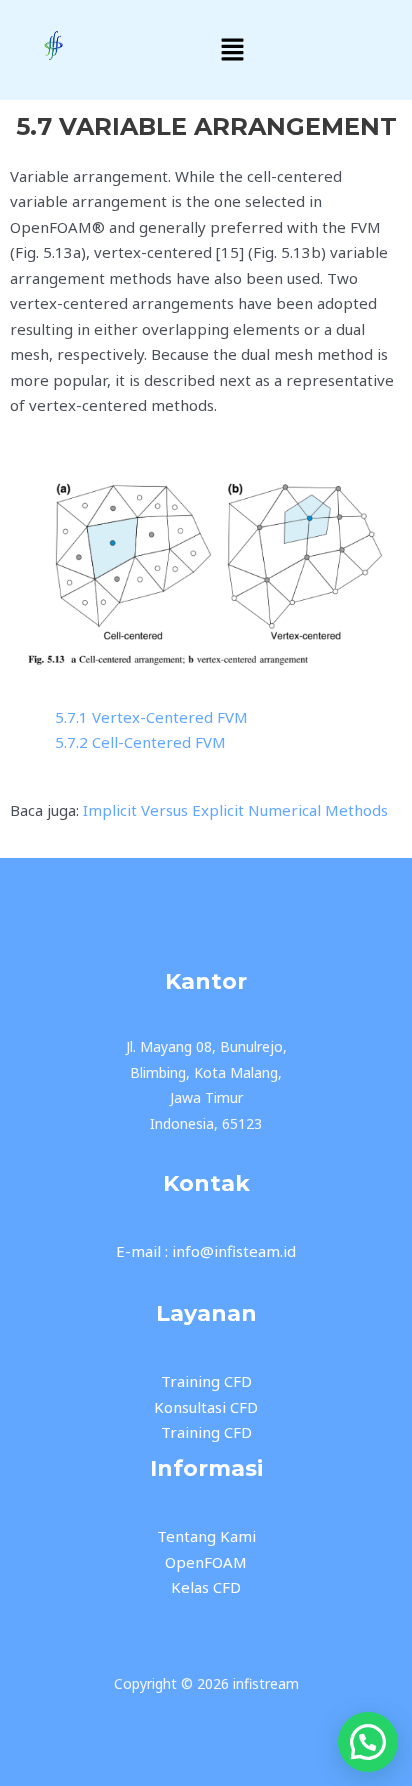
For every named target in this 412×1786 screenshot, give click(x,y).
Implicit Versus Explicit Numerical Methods (235, 810)
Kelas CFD (206, 1587)
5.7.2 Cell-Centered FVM (140, 742)
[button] (233, 50)
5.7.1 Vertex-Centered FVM (151, 717)
